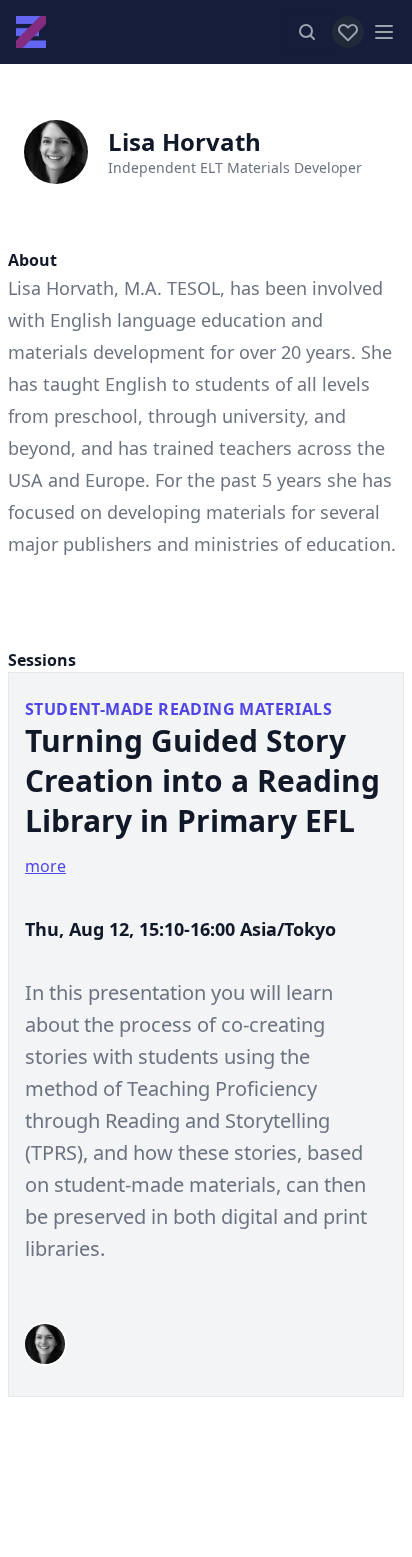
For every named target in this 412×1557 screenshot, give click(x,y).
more (45, 866)
